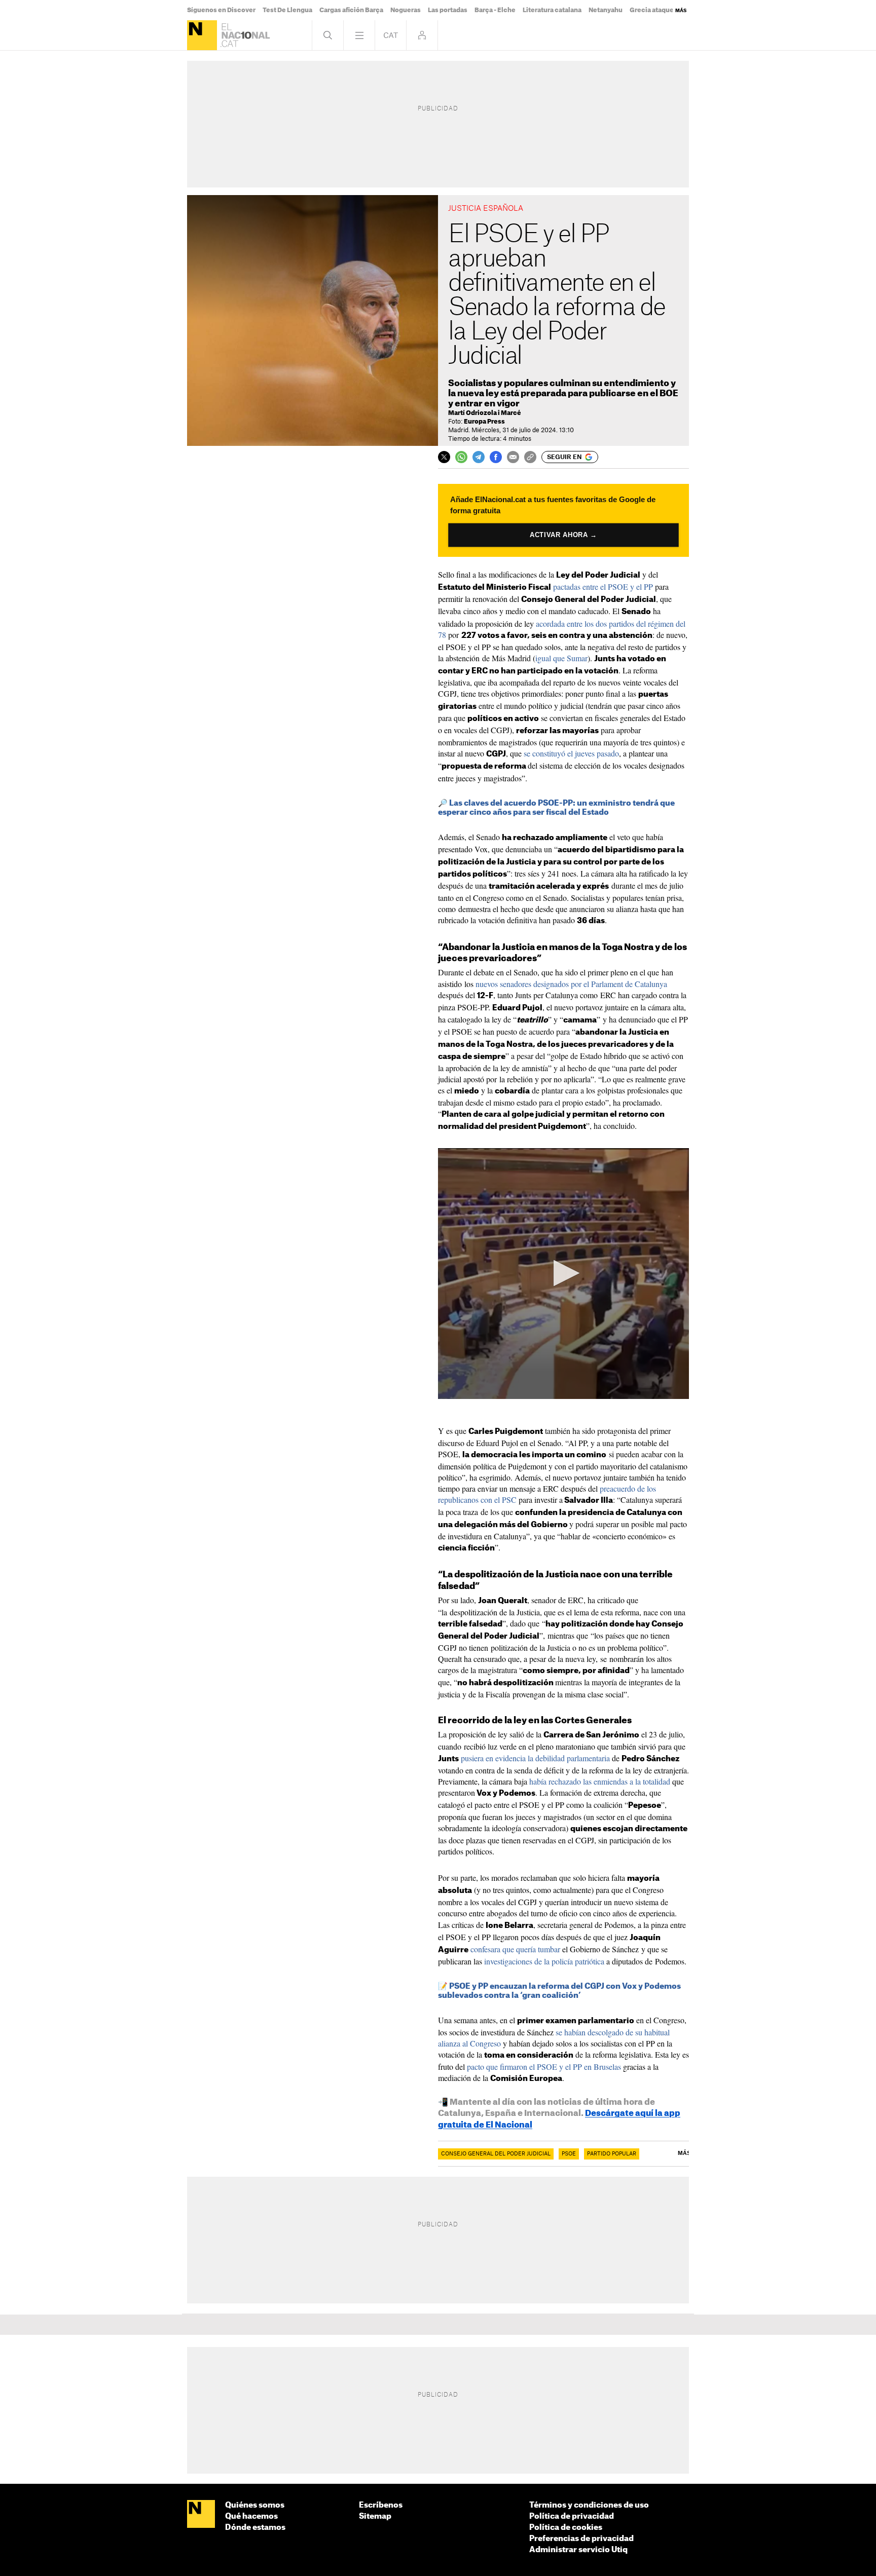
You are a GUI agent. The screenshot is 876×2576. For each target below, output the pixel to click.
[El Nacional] (202, 35)
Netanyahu (606, 10)
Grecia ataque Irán (658, 10)
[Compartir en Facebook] (496, 457)
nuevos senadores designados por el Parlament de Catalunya (571, 984)
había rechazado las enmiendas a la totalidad (600, 1781)
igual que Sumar (561, 658)
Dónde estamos (255, 2528)
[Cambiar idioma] (391, 35)
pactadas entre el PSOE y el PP (603, 586)
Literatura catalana (552, 10)
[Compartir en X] (444, 457)
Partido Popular (612, 2154)
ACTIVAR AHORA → (564, 535)
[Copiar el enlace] (530, 457)
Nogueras (406, 10)
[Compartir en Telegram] (479, 457)
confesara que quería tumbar (515, 1949)
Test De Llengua (287, 10)
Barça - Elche (495, 10)
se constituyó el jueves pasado (571, 753)
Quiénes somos (255, 2505)
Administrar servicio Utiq (578, 2550)
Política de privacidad (572, 2516)
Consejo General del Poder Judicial (496, 2154)
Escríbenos (381, 2505)
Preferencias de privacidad (581, 2539)
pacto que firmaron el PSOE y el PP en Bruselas (544, 2067)
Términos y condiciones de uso (589, 2505)
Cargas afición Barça (351, 10)
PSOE (569, 2154)
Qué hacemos (251, 2516)
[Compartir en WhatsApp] (461, 457)
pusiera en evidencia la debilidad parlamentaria (535, 1758)
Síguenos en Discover (221, 10)
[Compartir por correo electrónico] (513, 457)
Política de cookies (566, 2528)
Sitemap (375, 2516)
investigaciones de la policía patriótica (544, 1961)
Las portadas (448, 10)
